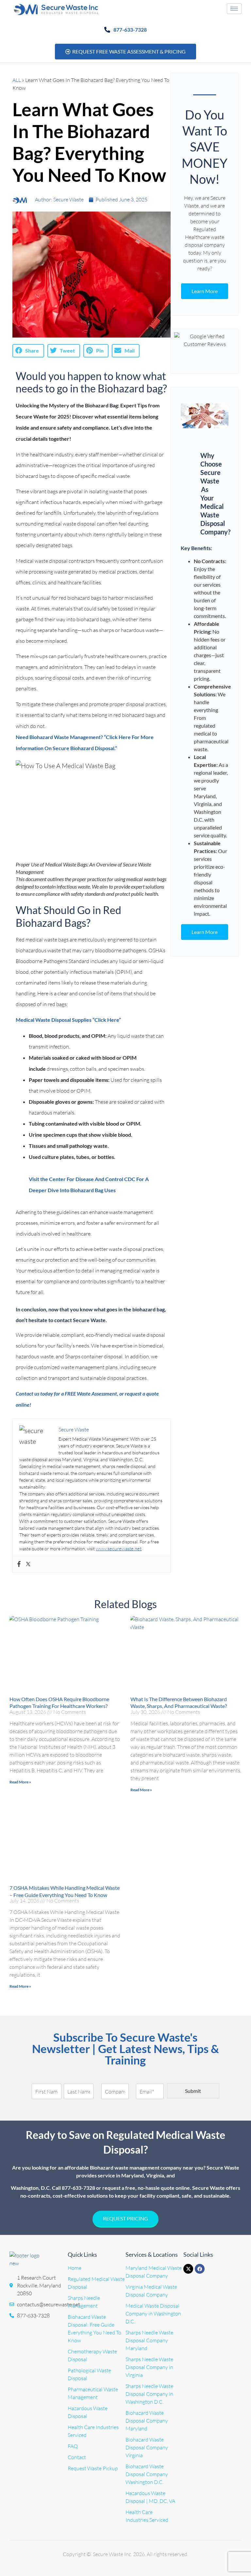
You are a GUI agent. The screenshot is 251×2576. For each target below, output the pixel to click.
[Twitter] (28, 1564)
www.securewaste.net (119, 1549)
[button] (28, 351)
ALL (17, 80)
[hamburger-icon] (234, 9)
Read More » (20, 1782)
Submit (193, 2091)
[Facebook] (19, 1564)
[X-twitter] (188, 2269)
